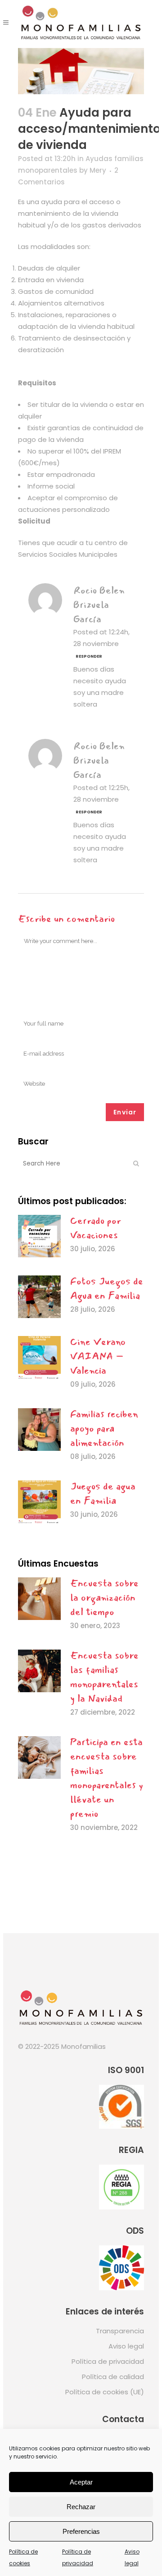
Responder (89, 656)
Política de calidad (113, 2377)
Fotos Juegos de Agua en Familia (107, 1288)
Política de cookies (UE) (105, 2392)
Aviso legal (132, 2557)
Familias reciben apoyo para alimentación (104, 1428)
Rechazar (81, 2507)
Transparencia (120, 2331)
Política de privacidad (78, 2557)
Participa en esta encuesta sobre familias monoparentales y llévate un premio (107, 1778)
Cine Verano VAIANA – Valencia (98, 1356)
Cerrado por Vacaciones (96, 1228)
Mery (98, 170)
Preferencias (81, 2531)
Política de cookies (23, 2557)
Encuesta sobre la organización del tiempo (104, 1598)
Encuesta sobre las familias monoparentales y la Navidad (104, 1677)
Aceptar (81, 2482)
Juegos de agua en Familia (103, 1493)
